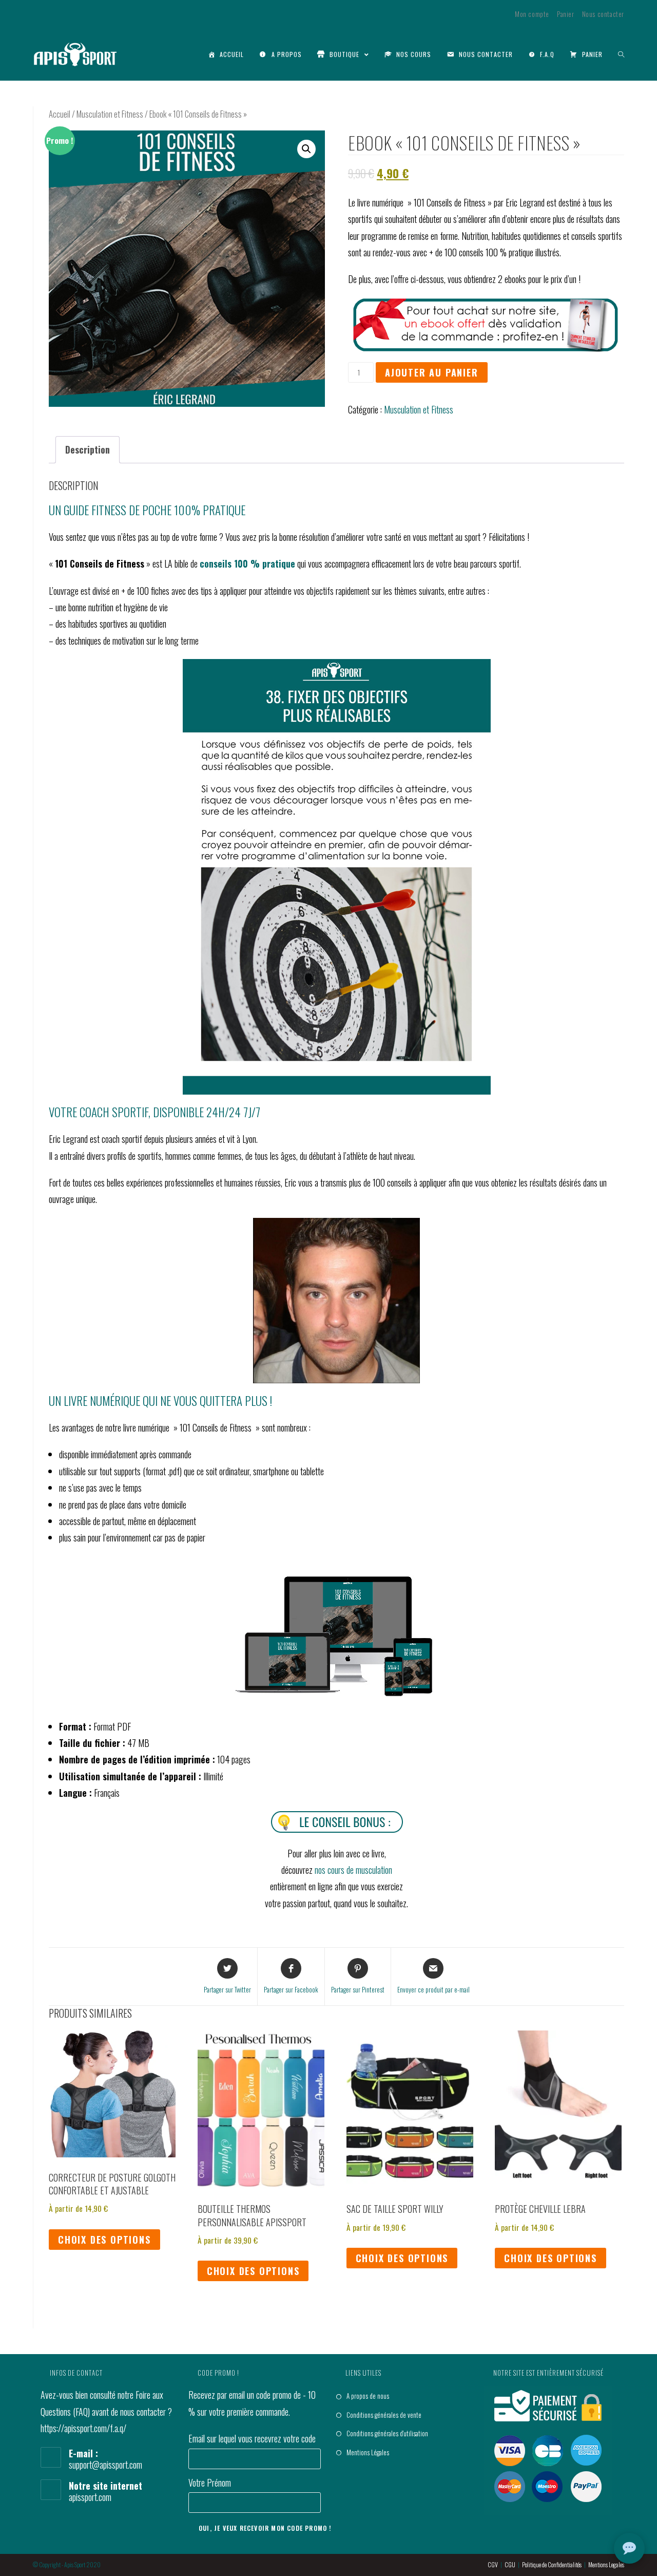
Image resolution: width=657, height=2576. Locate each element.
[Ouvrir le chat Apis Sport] (629, 2548)
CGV (493, 2564)
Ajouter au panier (432, 372)
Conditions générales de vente (384, 2415)
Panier (566, 14)
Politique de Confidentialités (552, 2564)
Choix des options (104, 2240)
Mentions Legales (606, 2564)
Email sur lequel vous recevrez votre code (252, 2438)
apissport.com (90, 2497)
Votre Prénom (210, 2483)
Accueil (60, 114)
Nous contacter (603, 14)
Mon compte (532, 14)
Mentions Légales (368, 2452)
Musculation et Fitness (110, 114)
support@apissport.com (105, 2465)
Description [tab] (88, 449)
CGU (510, 2564)
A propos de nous (368, 2396)
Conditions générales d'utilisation (387, 2433)
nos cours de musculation (353, 1870)
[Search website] (621, 54)
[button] (306, 149)
